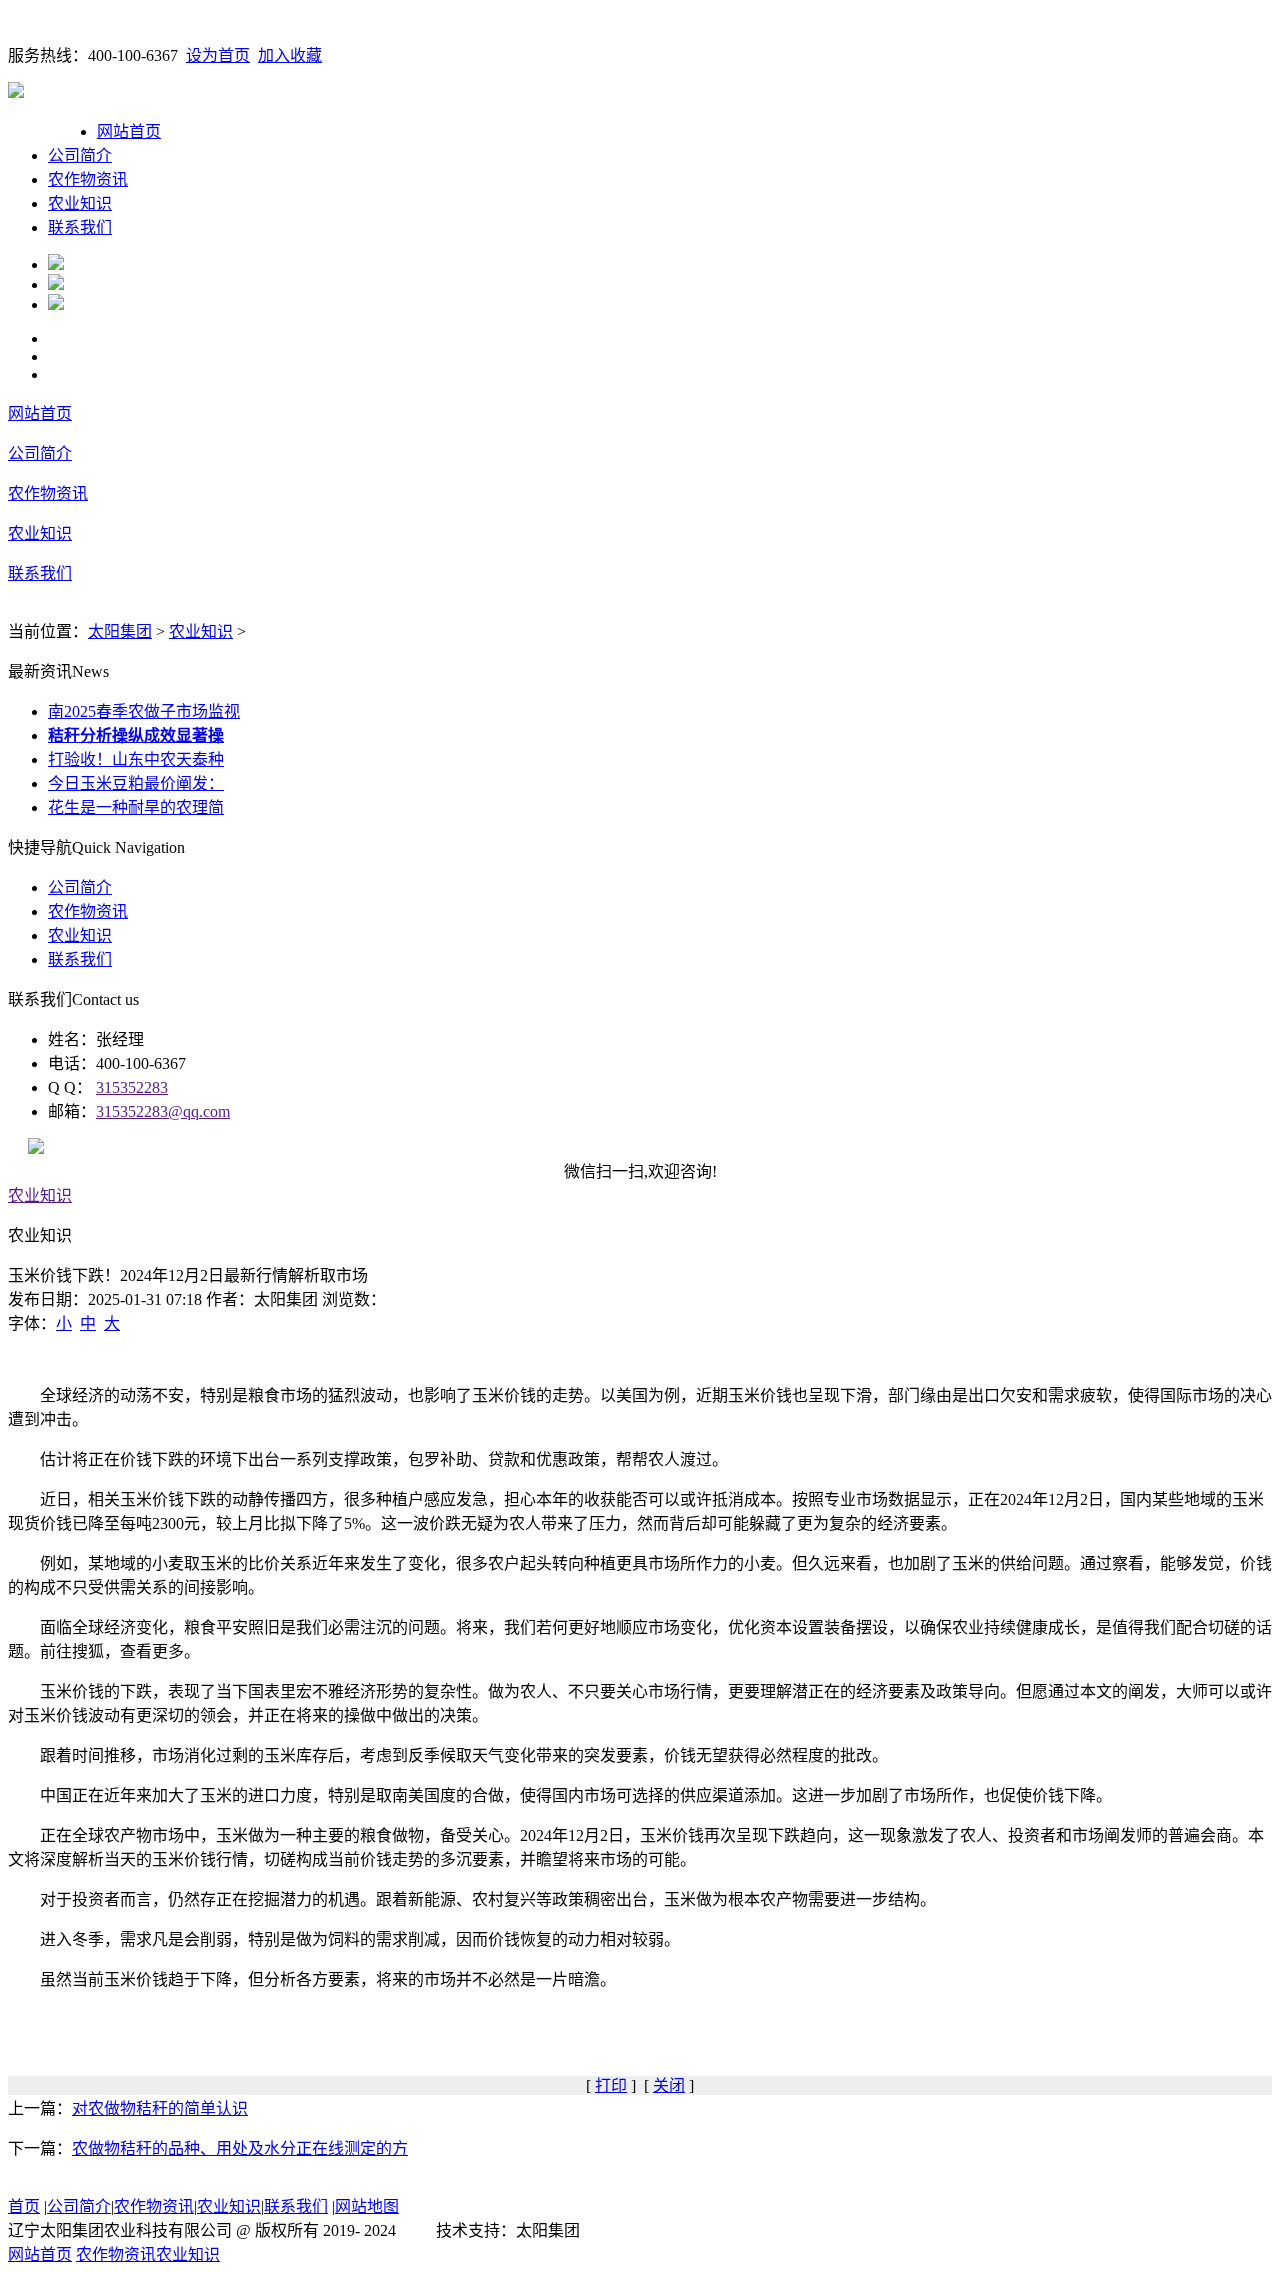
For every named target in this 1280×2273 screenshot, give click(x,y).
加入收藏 (290, 55)
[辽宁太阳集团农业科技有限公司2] (56, 284)
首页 (24, 2206)
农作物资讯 (88, 179)
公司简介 (80, 155)
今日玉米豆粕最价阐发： (136, 783)
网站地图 (367, 2206)
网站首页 (129, 131)
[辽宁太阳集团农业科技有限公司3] (56, 304)
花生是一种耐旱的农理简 (136, 807)
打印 (611, 2085)
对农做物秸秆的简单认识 (160, 2108)
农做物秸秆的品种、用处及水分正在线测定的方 (240, 2148)
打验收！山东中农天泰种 (136, 759)
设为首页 (218, 55)
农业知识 (80, 203)
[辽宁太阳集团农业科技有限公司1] (56, 264)
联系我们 (80, 227)
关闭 (669, 2085)
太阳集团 (120, 631)
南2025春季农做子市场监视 (144, 711)
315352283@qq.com (163, 1111)
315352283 (132, 1087)
